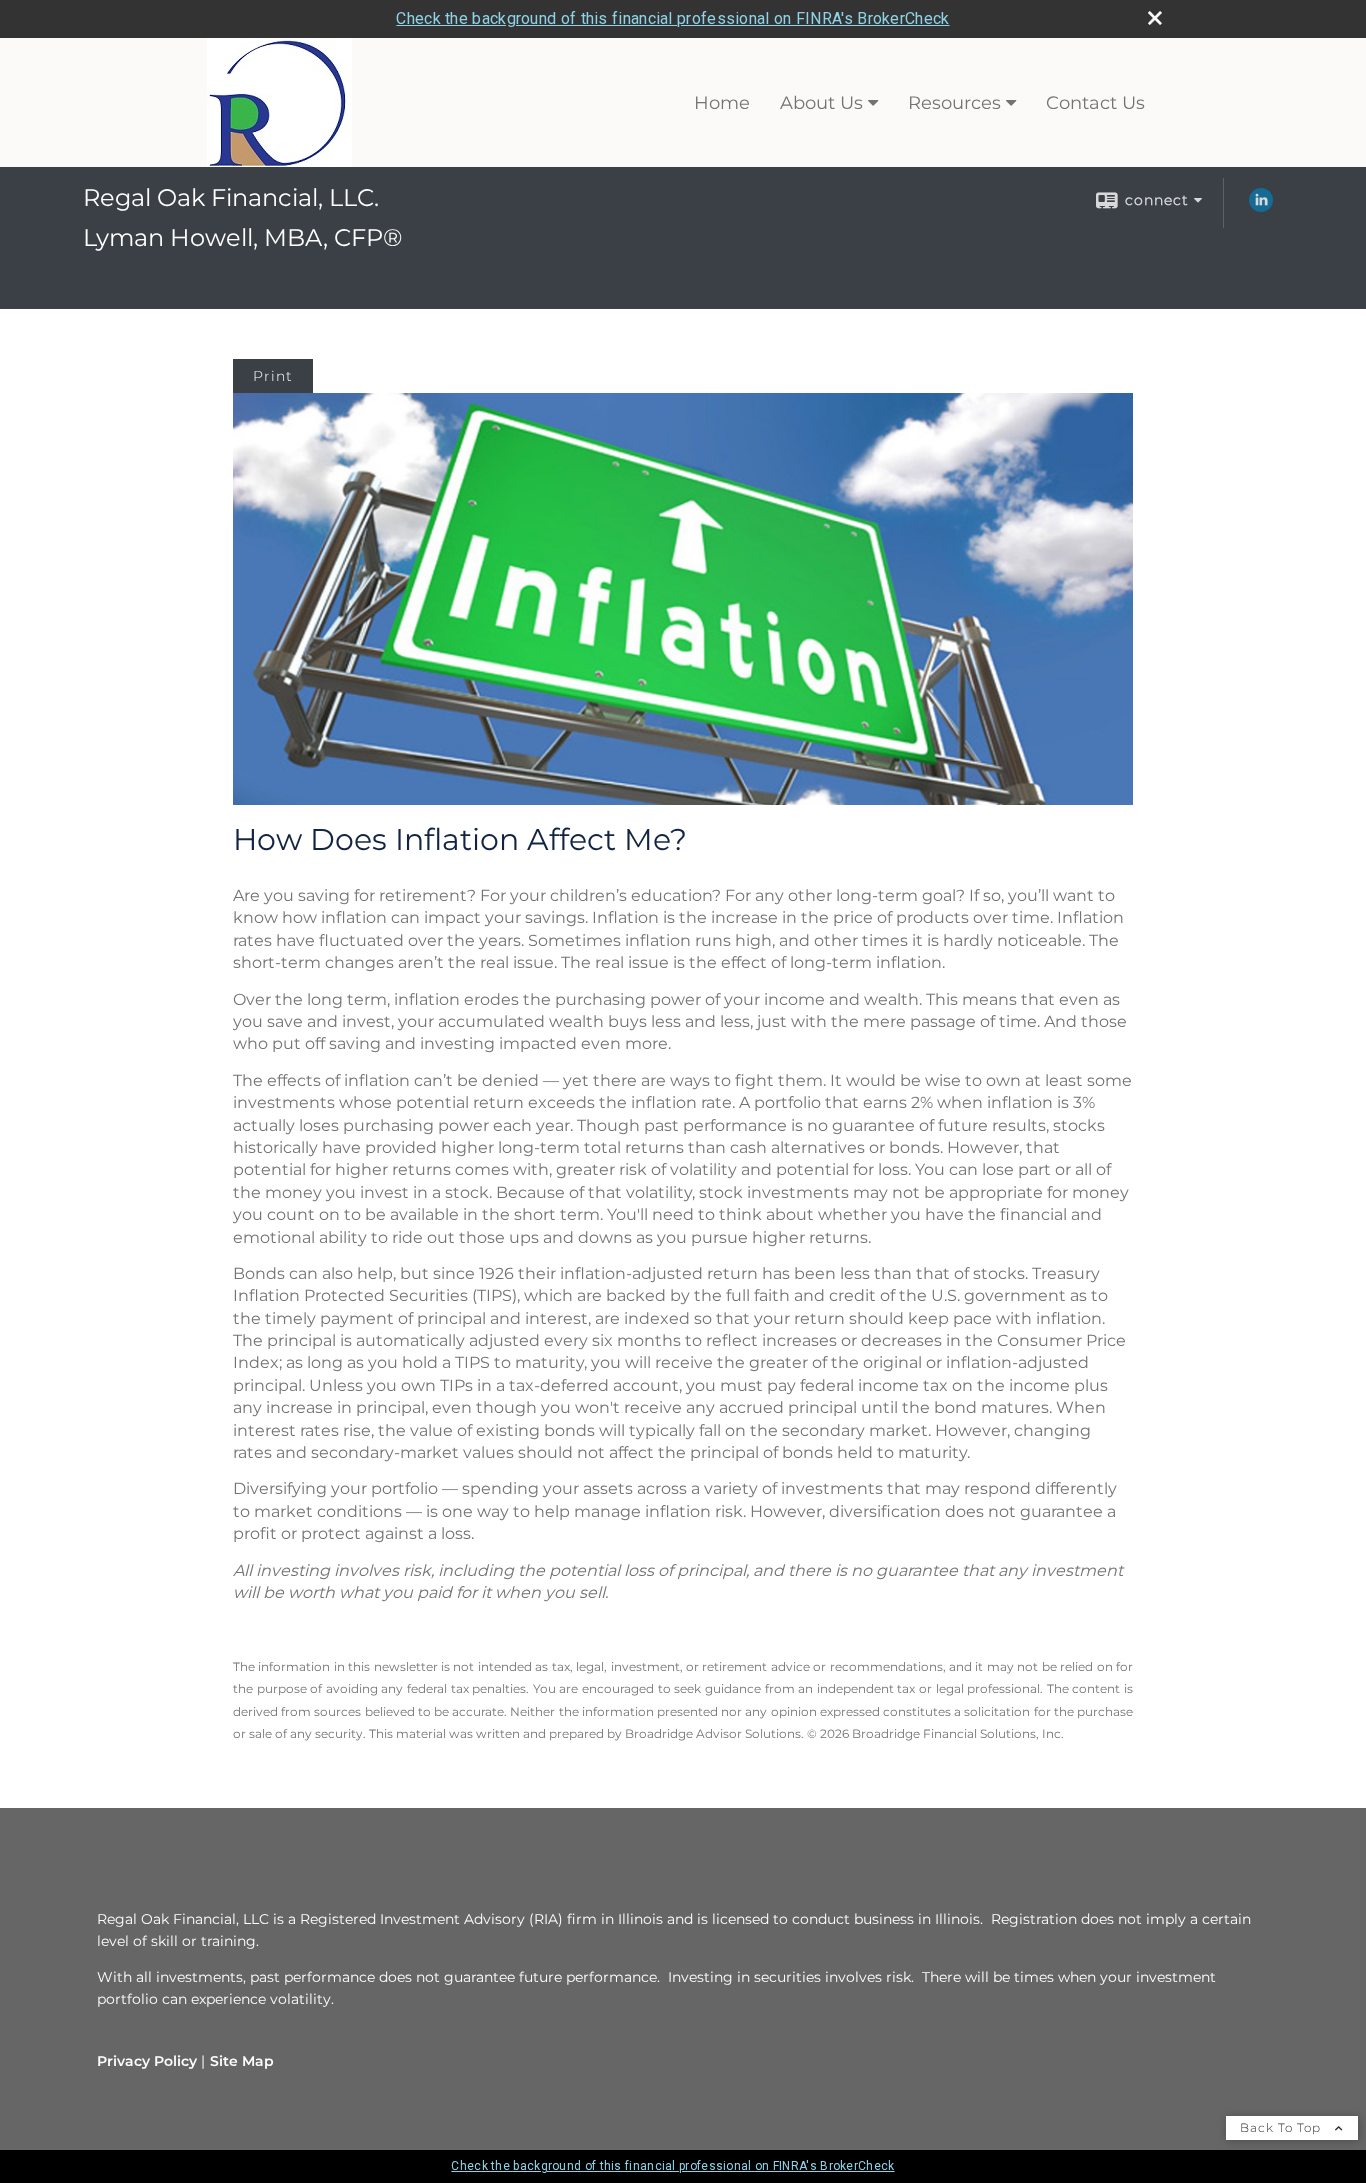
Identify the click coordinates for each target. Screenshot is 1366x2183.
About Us (821, 103)
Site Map (242, 2061)
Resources (954, 103)
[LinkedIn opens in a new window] (1261, 207)
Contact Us (1095, 103)
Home (722, 103)
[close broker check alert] (1155, 18)
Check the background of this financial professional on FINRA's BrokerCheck (672, 18)
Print (273, 376)
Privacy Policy (147, 2061)
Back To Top (1282, 2127)
